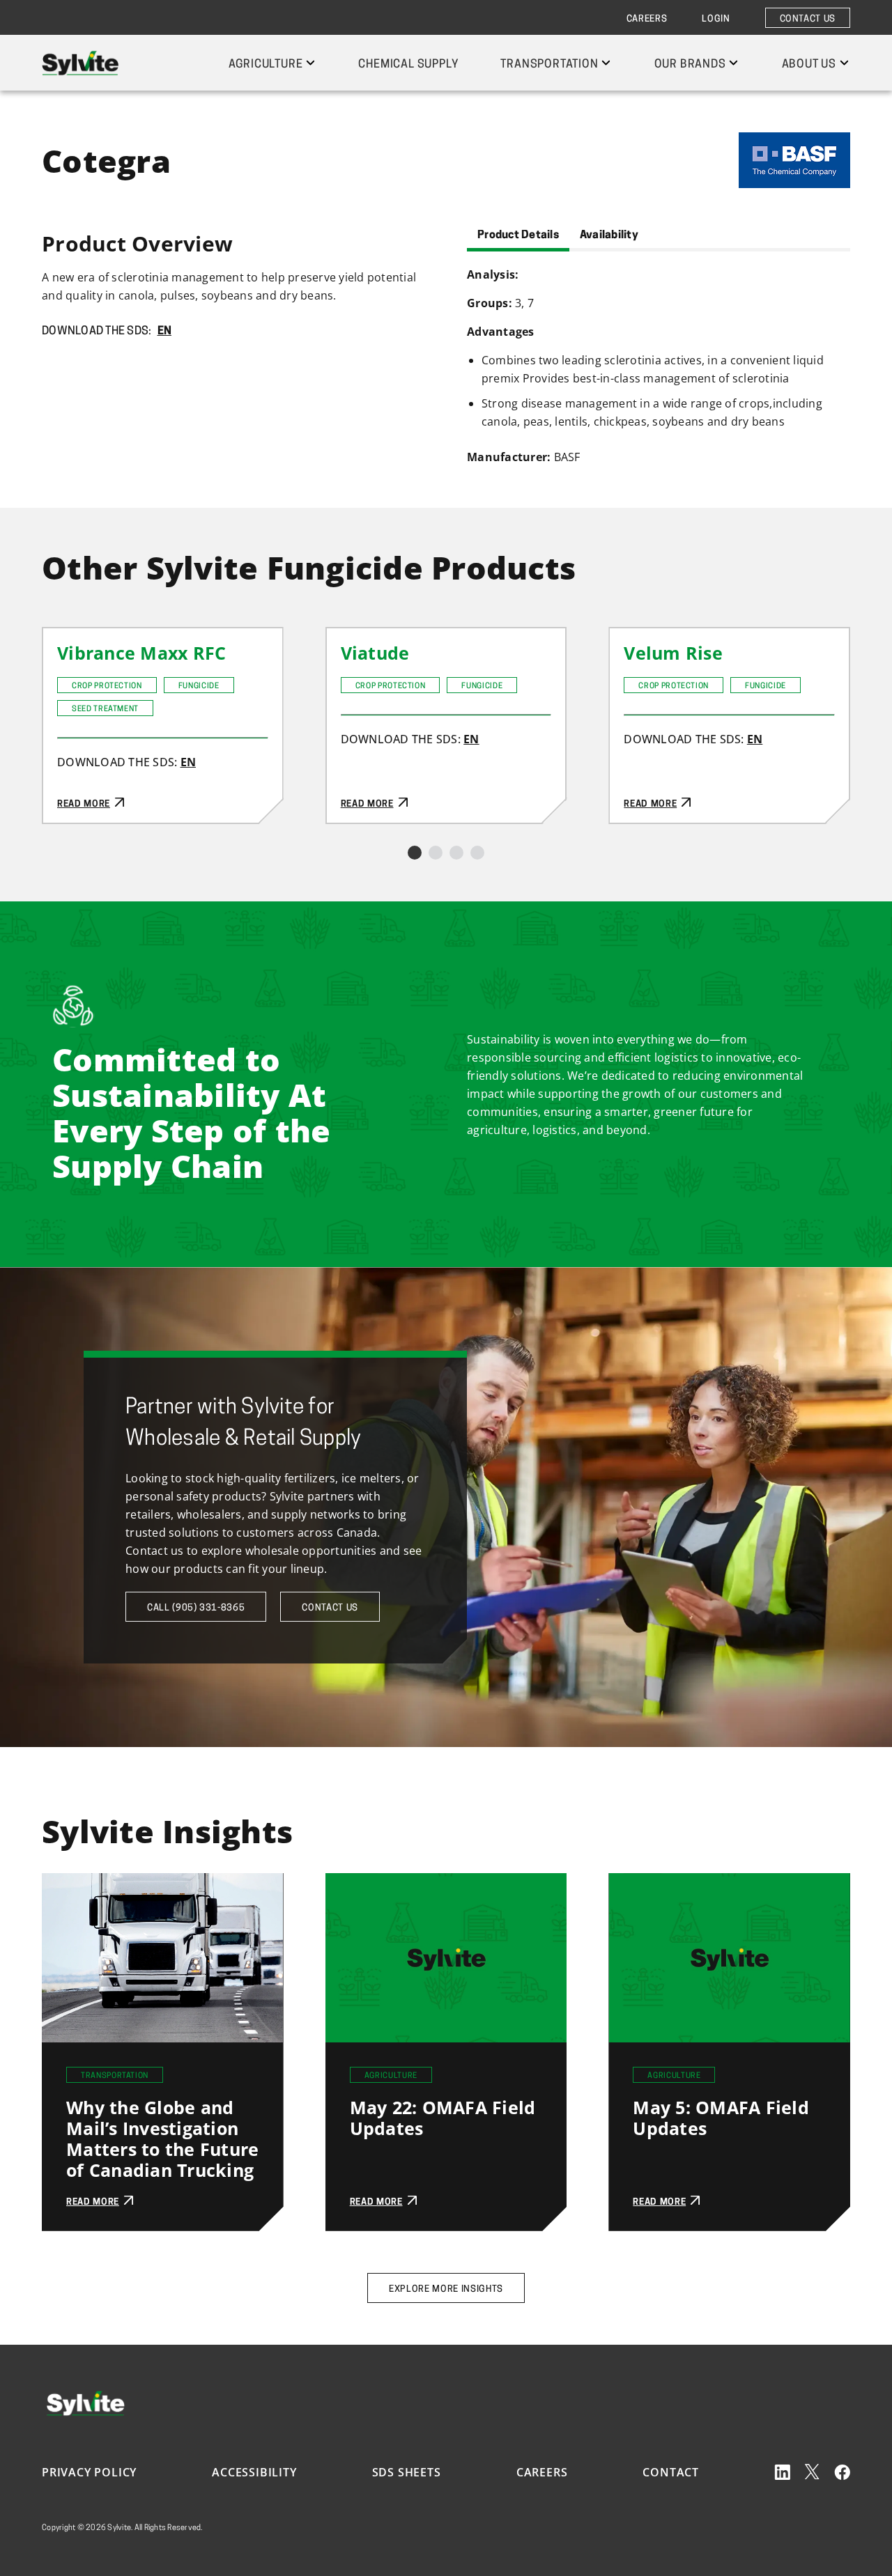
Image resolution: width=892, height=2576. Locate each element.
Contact (671, 2472)
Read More (72, 637)
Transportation (549, 65)
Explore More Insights (446, 2289)
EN (165, 332)
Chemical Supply (408, 65)
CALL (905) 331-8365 (196, 1608)
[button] (415, 853)
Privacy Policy (89, 2472)
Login (716, 19)
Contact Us (808, 19)
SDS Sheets (407, 2472)
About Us (809, 65)
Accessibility (254, 2472)
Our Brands (690, 65)
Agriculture (266, 65)
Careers (647, 19)
